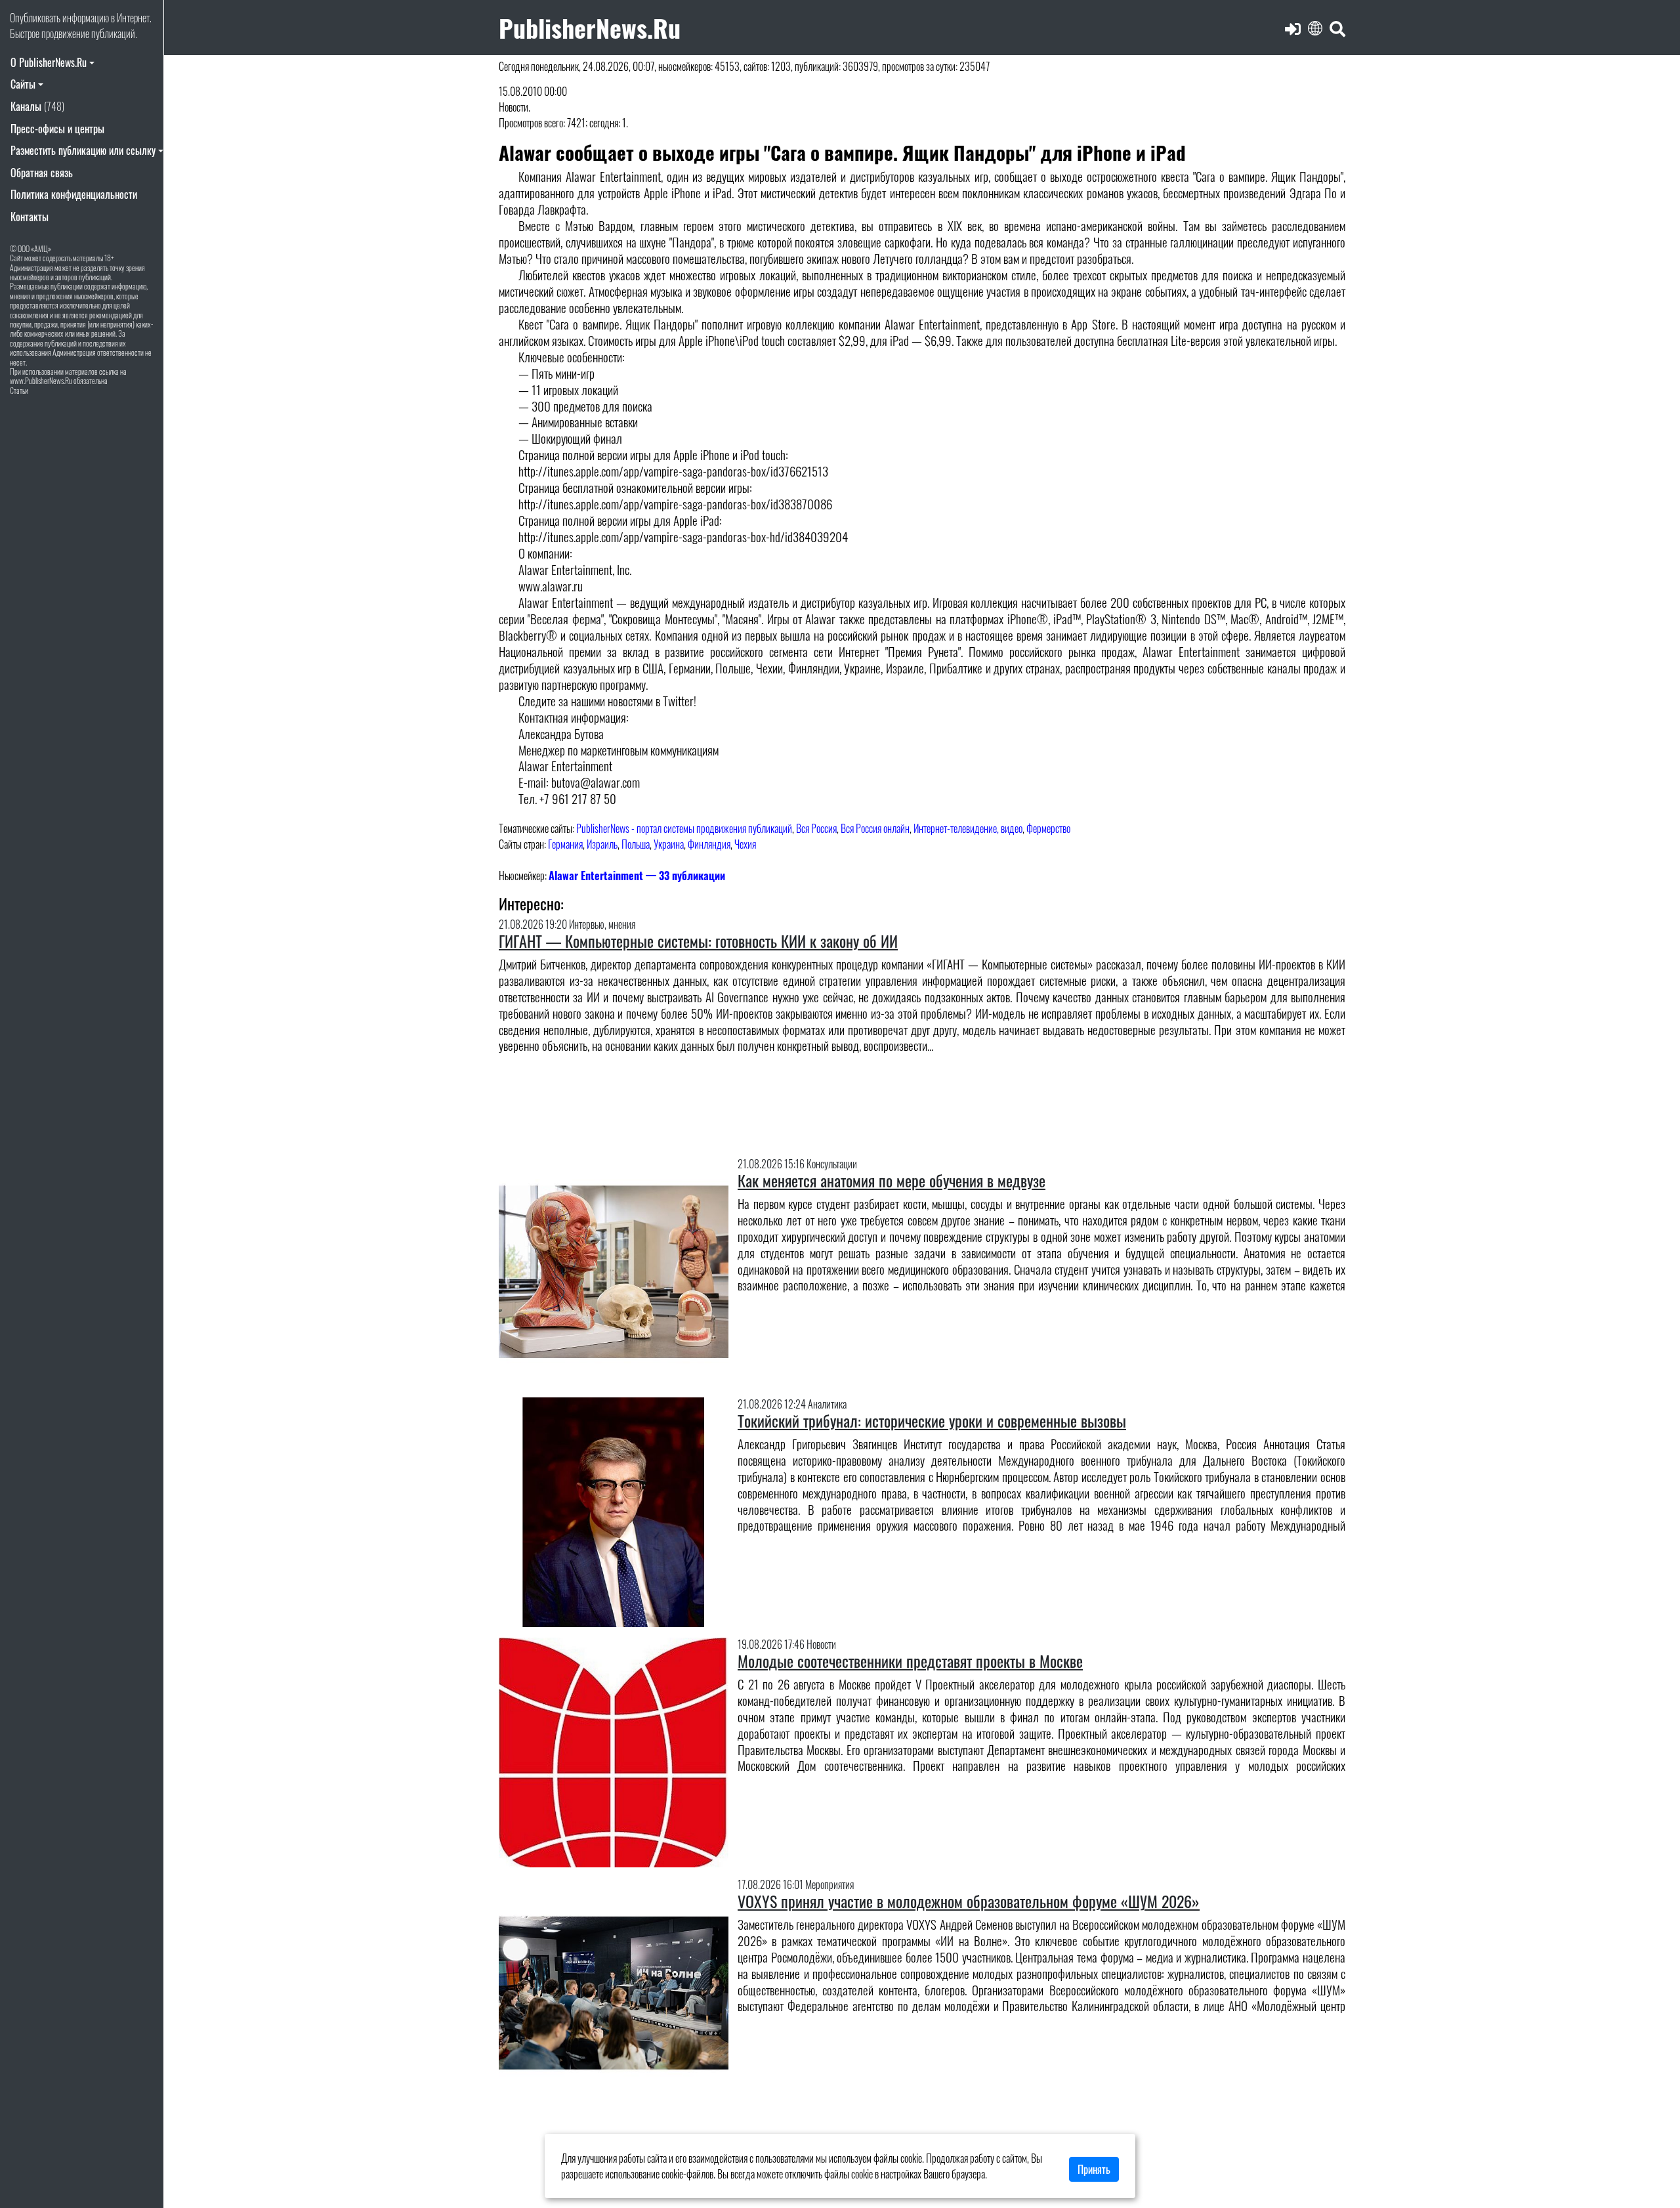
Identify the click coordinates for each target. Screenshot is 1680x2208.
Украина (669, 844)
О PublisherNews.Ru (49, 62)
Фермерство (1048, 828)
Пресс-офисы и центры (57, 129)
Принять (1094, 2169)
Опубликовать (35, 18)
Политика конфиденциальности (74, 194)
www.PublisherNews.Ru (41, 380)
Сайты (23, 84)
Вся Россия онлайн (875, 828)
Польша (636, 844)
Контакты (30, 217)
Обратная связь (42, 173)
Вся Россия (816, 828)
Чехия (745, 844)
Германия (565, 844)
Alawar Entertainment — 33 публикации (637, 876)
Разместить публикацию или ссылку (83, 150)
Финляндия (709, 844)
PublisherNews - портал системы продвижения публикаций (684, 828)
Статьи (19, 390)
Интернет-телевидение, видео (968, 828)
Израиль (602, 844)
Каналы (37, 106)
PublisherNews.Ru (590, 27)
